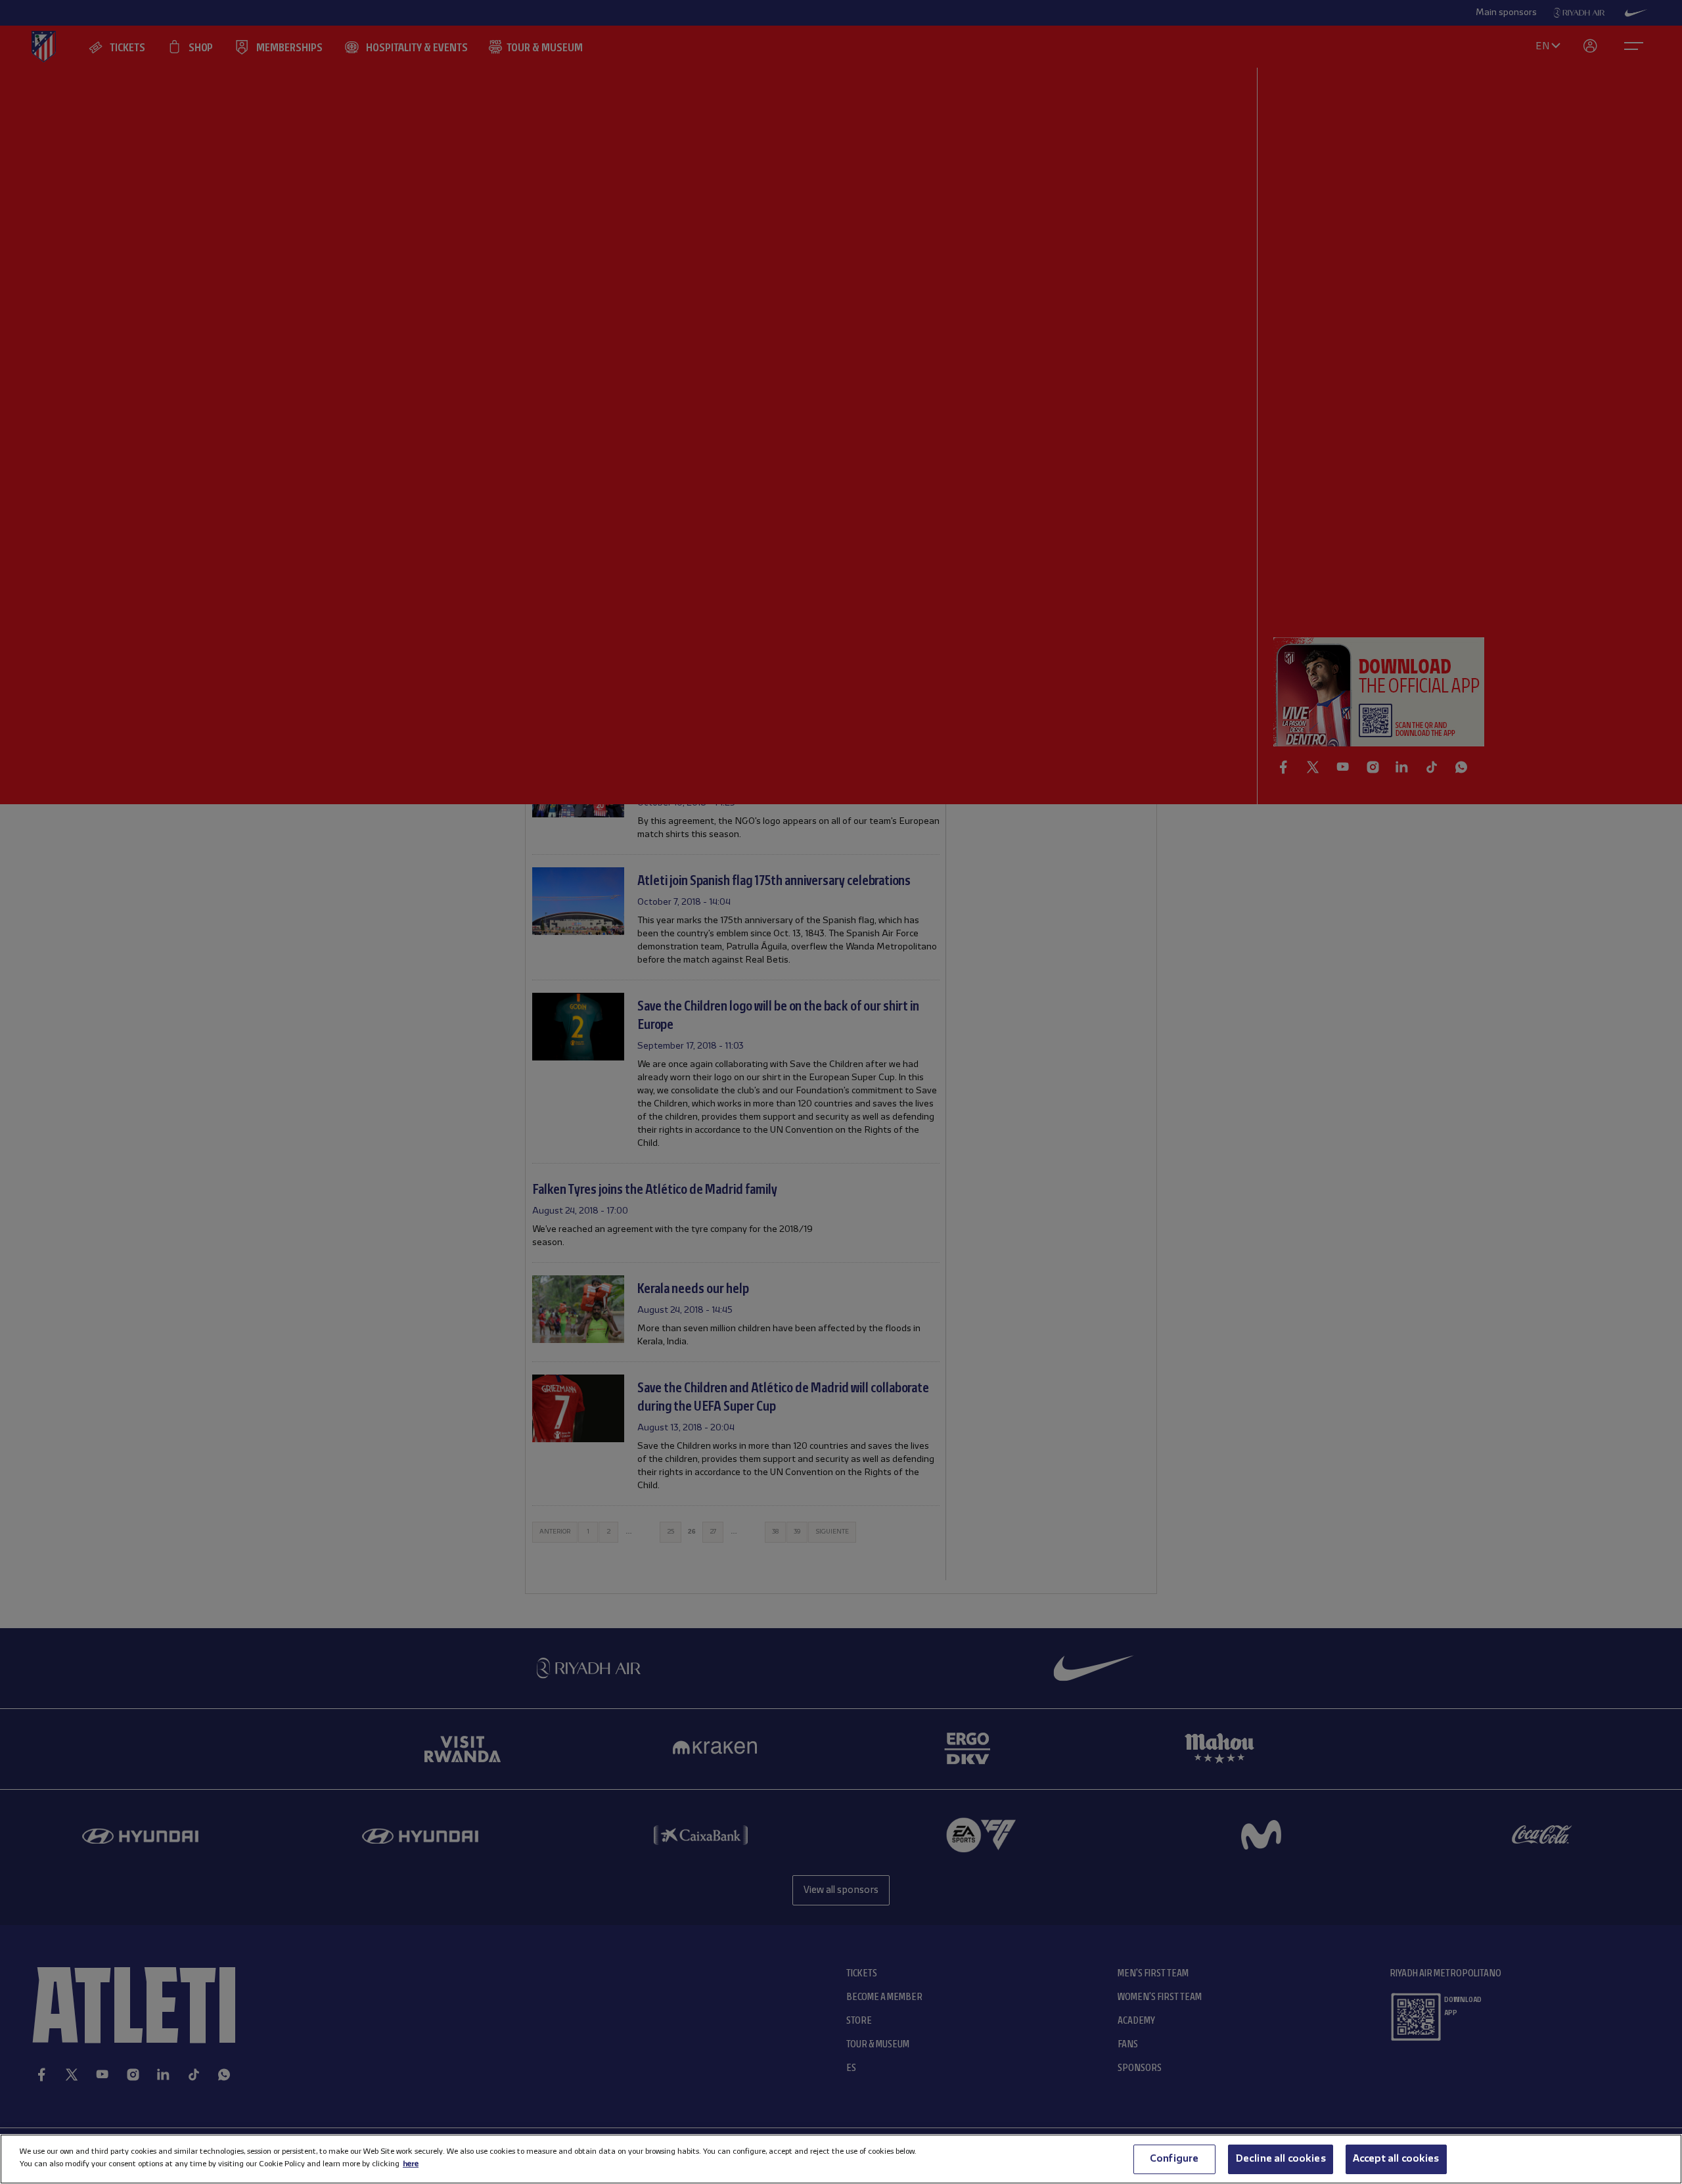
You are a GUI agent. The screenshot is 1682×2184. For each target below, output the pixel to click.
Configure (1174, 2159)
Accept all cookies (1396, 2159)
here (411, 2164)
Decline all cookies (1281, 2159)
